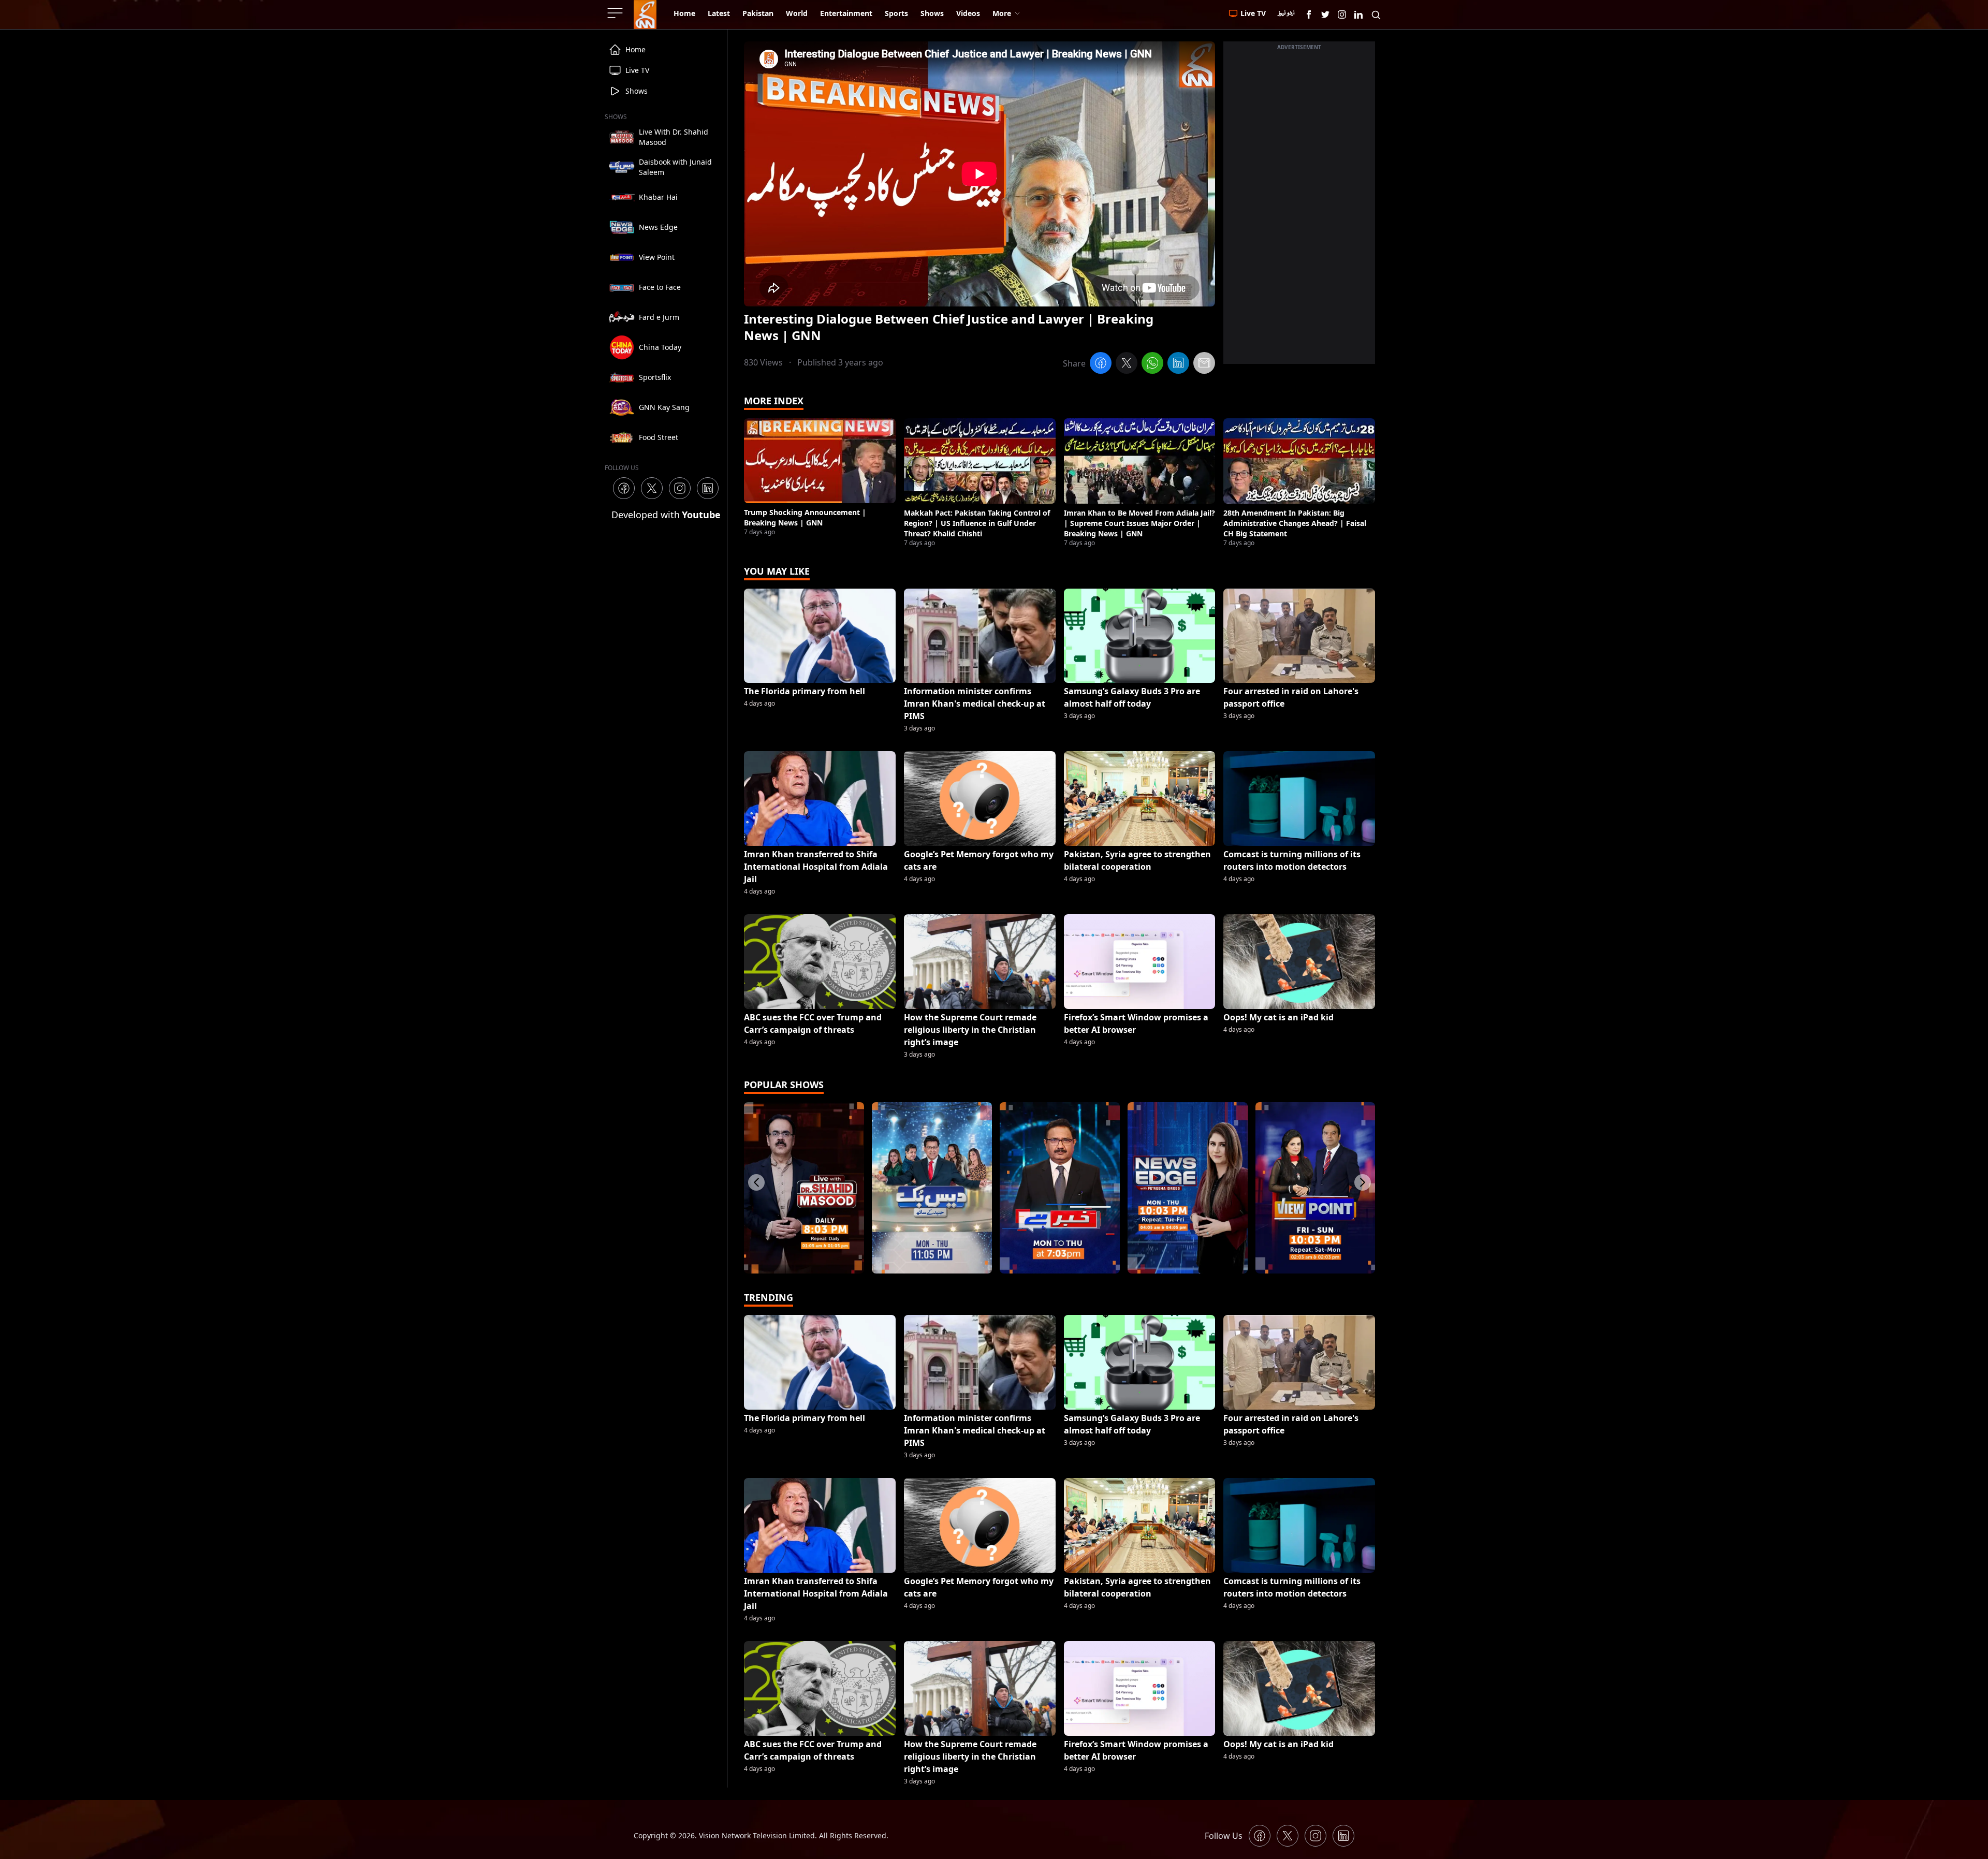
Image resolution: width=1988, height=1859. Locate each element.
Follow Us (1224, 1836)
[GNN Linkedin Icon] (1358, 14)
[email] (1204, 364)
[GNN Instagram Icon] (1342, 14)
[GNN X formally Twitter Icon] (1325, 14)
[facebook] (1101, 364)
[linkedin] (1178, 364)
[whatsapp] (1152, 364)
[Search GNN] (1376, 14)
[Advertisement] (1299, 209)
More (1002, 13)
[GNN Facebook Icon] (1309, 14)
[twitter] (1127, 364)
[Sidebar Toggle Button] (616, 13)
